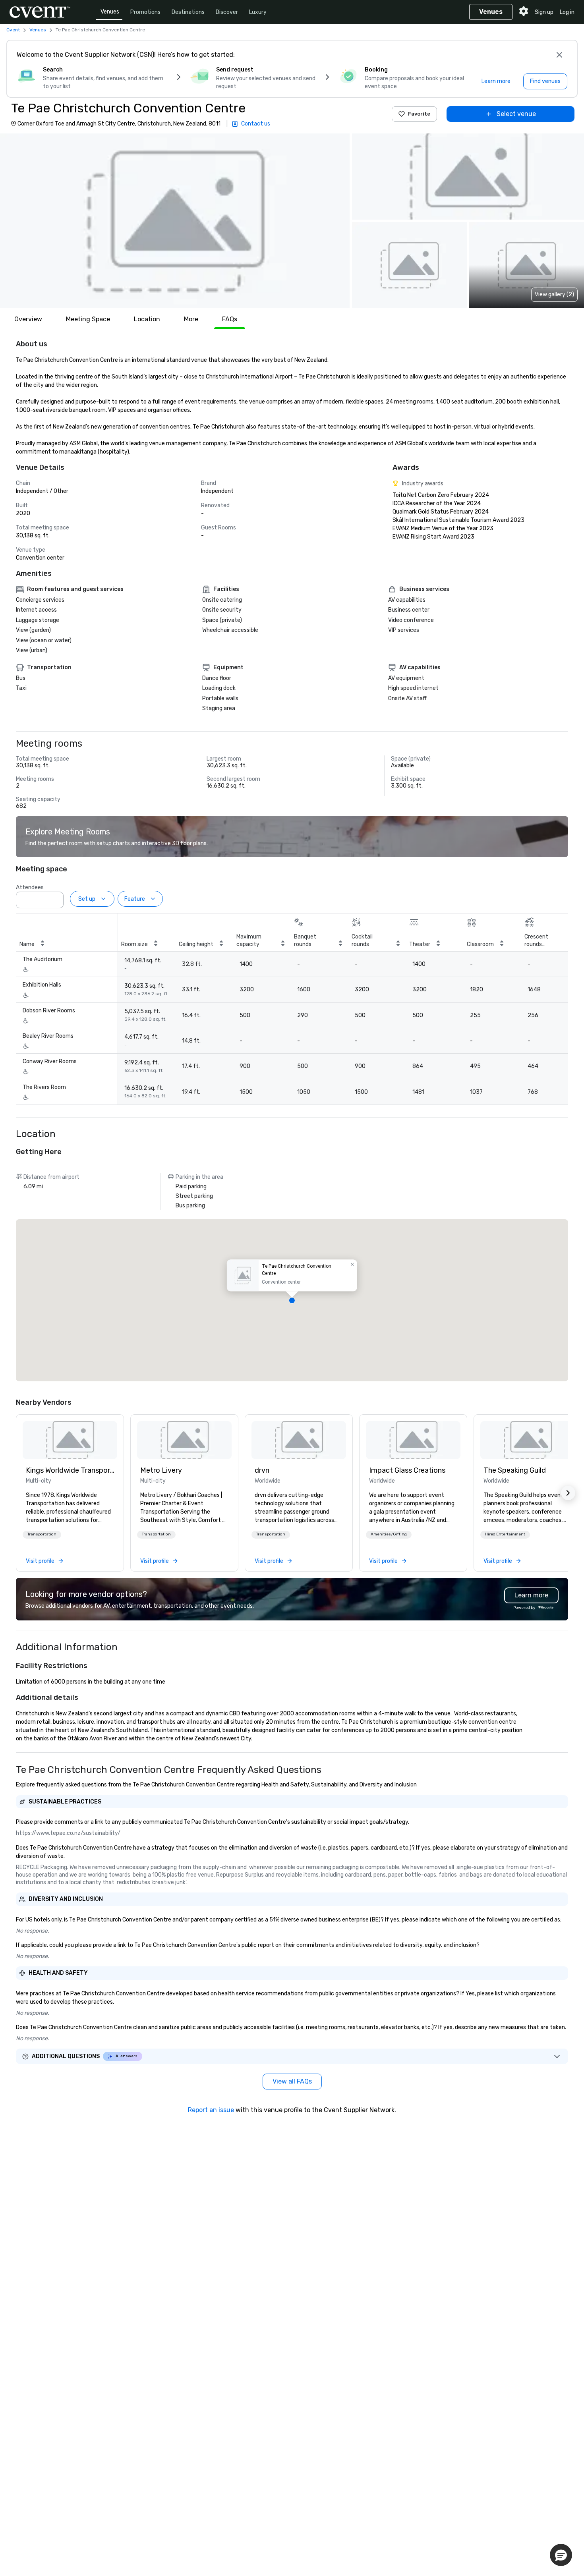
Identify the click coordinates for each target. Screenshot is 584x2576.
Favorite (419, 114)
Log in (567, 12)
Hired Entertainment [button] (505, 1534)
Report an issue (211, 2110)
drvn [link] (262, 1470)
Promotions (145, 12)
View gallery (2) (554, 294)
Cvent (13, 30)
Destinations (188, 12)
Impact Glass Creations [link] (407, 1470)
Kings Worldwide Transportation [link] (70, 1470)
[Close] (559, 55)
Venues (110, 12)
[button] (175, 221)
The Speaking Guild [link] (515, 1470)
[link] (70, 1440)
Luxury (258, 12)
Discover (227, 12)
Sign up (544, 12)
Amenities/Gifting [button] (389, 1534)
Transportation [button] (42, 1534)
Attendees (30, 887)
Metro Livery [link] (161, 1470)
